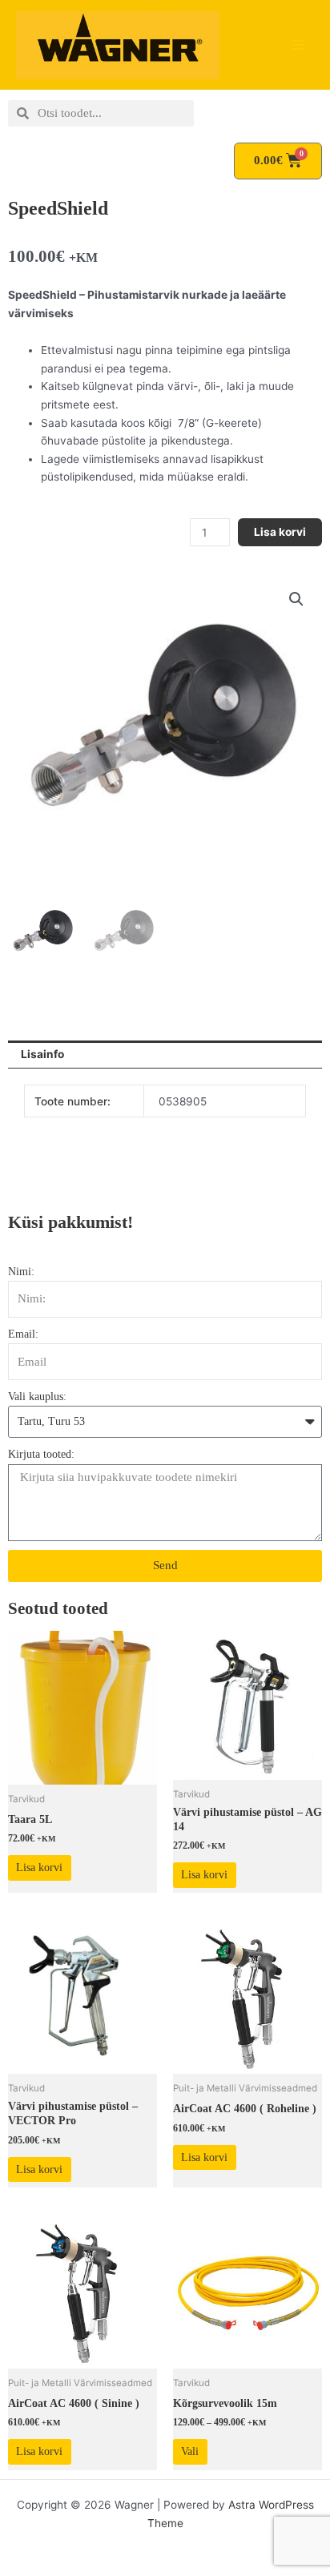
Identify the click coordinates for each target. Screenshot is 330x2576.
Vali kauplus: (37, 1397)
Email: (23, 1334)
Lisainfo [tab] (42, 1054)
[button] (296, 599)
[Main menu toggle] (298, 45)
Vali (190, 2451)
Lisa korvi (280, 532)
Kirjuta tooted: (41, 1454)
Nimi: (21, 1272)
